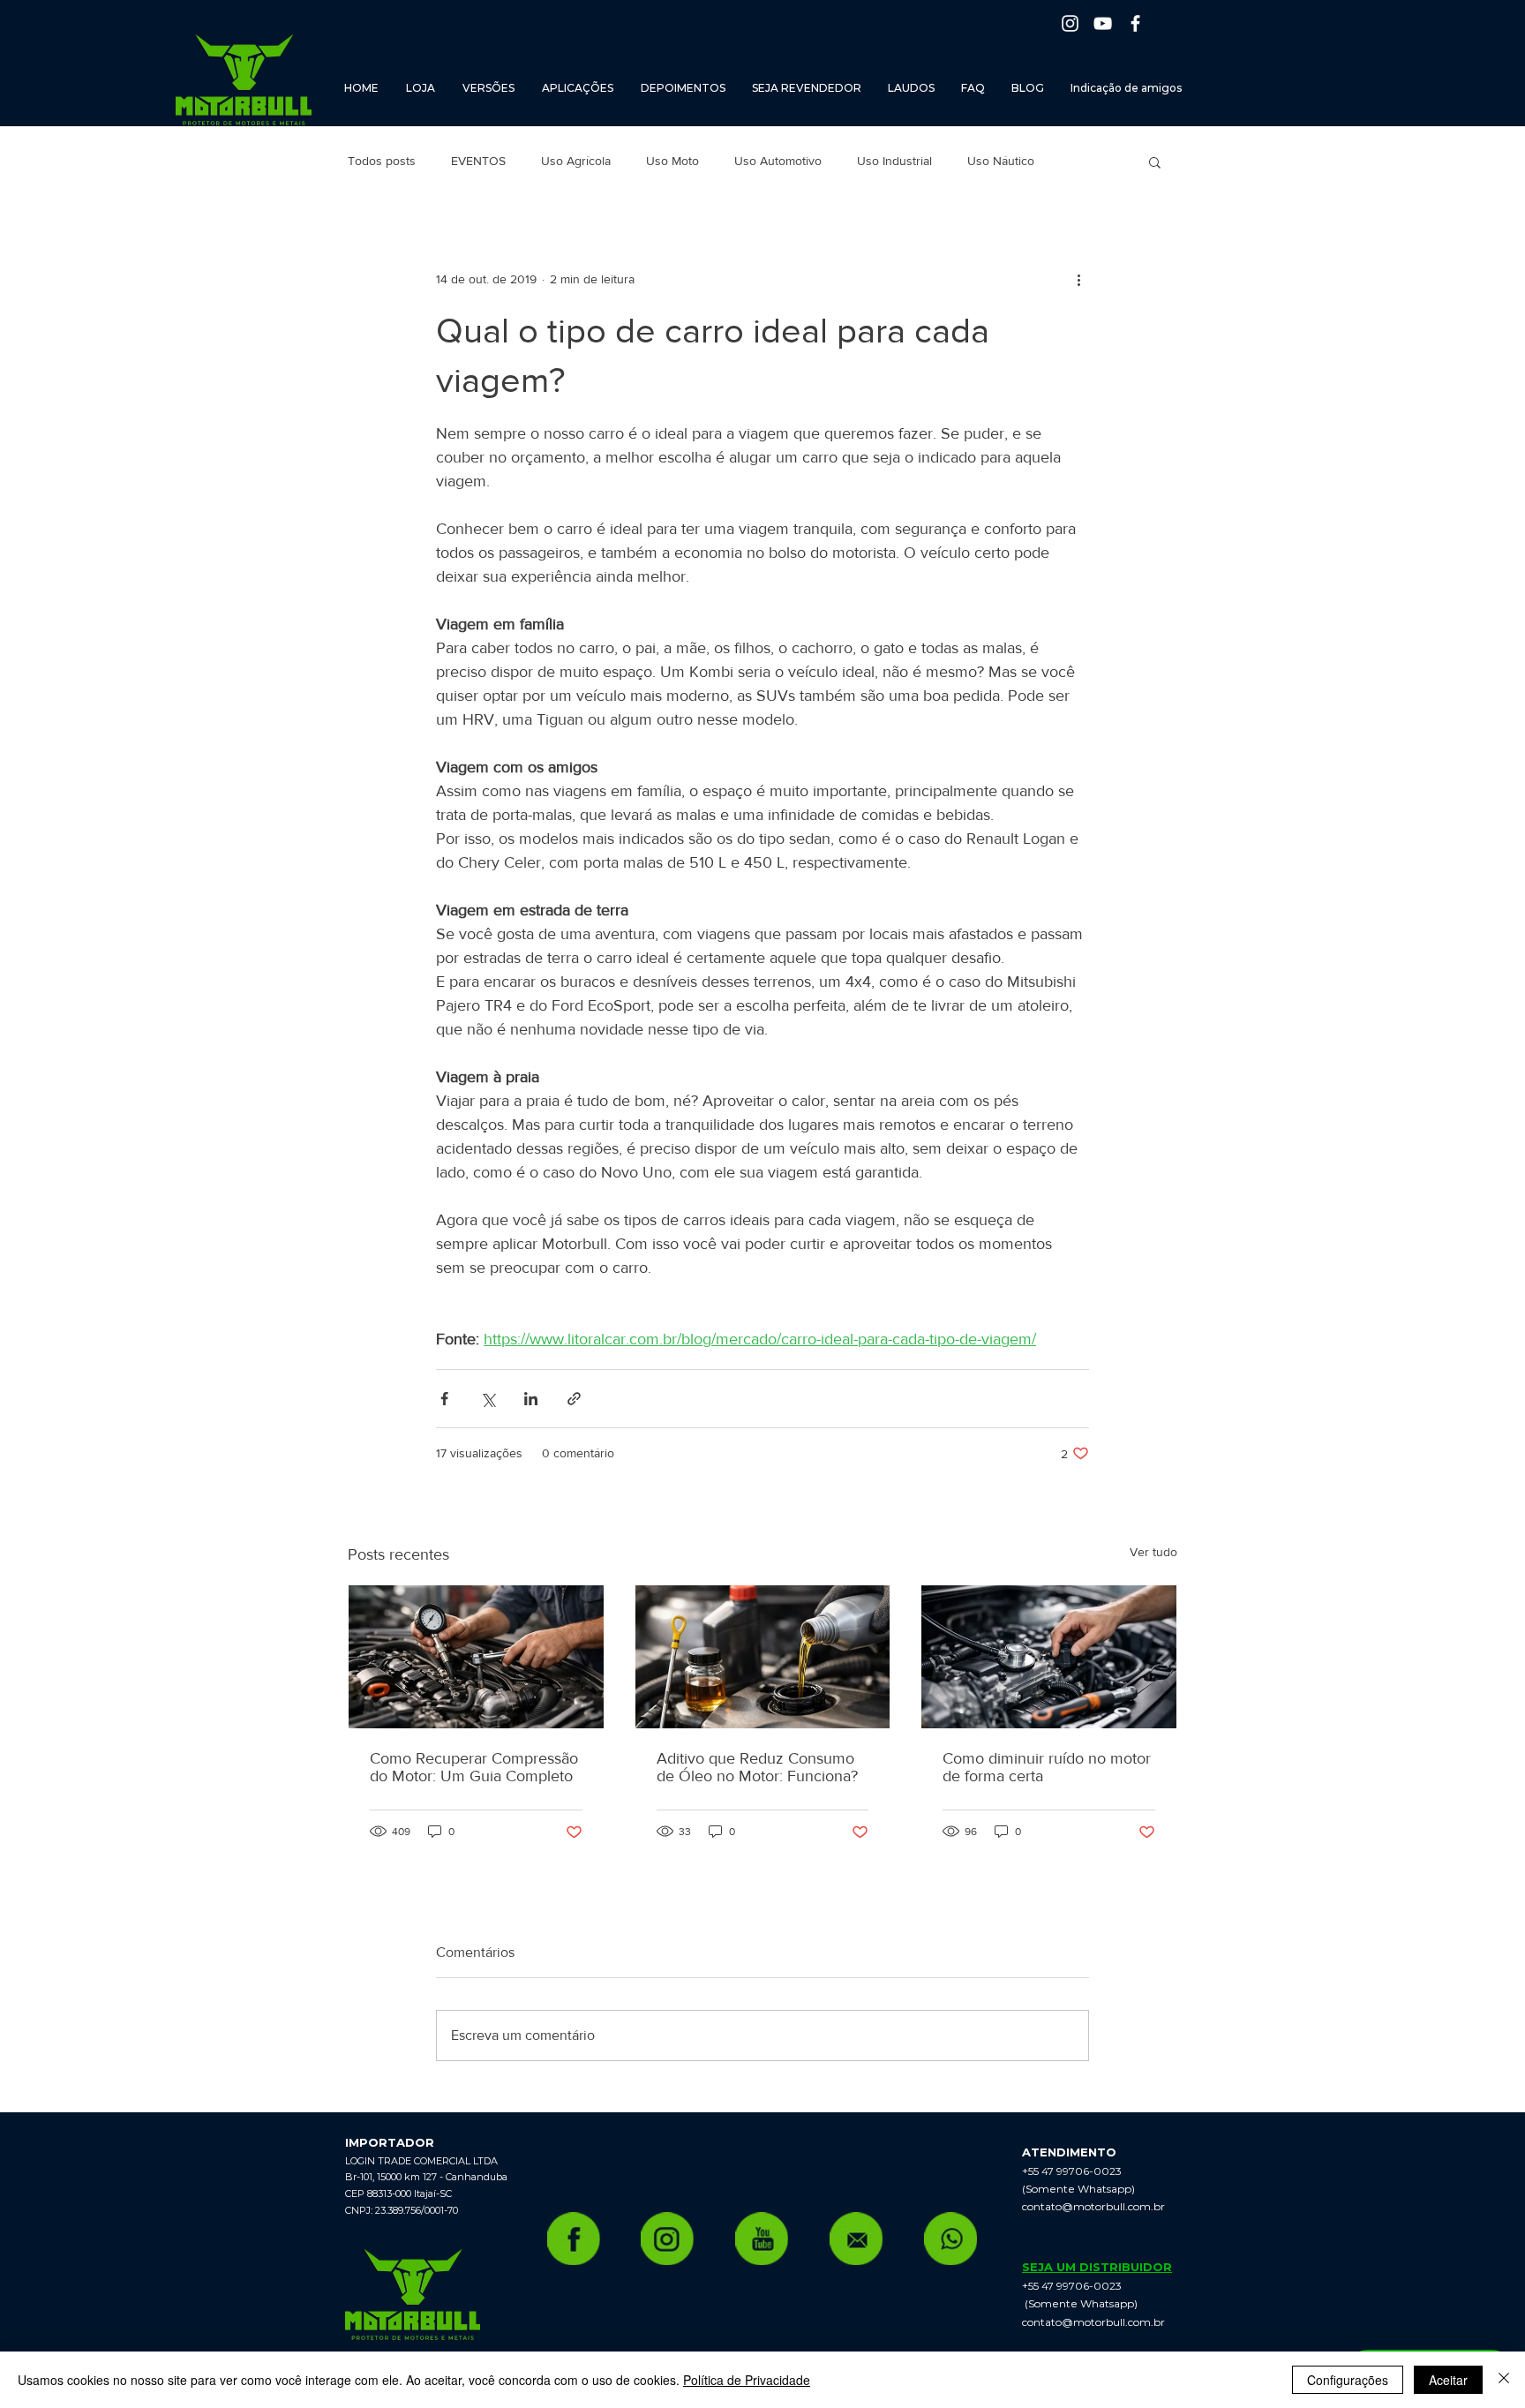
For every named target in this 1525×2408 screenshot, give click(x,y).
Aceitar (1448, 2380)
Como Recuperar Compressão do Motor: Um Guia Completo (474, 1767)
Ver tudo (1153, 1552)
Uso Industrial (894, 161)
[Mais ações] (1078, 279)
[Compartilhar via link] (574, 1399)
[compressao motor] (476, 1657)
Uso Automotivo (778, 161)
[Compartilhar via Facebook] (444, 1399)
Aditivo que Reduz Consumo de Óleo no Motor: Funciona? (757, 1767)
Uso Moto (672, 161)
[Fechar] (1504, 2380)
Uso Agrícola (576, 161)
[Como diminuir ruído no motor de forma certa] (1049, 1657)
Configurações (1348, 2380)
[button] (1155, 162)
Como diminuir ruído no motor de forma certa (1047, 1767)
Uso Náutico (1001, 161)
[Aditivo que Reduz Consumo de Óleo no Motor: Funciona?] (763, 1657)
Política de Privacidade (747, 2380)
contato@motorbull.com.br (1093, 2206)
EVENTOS (478, 161)
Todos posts (382, 161)
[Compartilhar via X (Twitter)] (488, 1399)
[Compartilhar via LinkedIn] (531, 1399)
